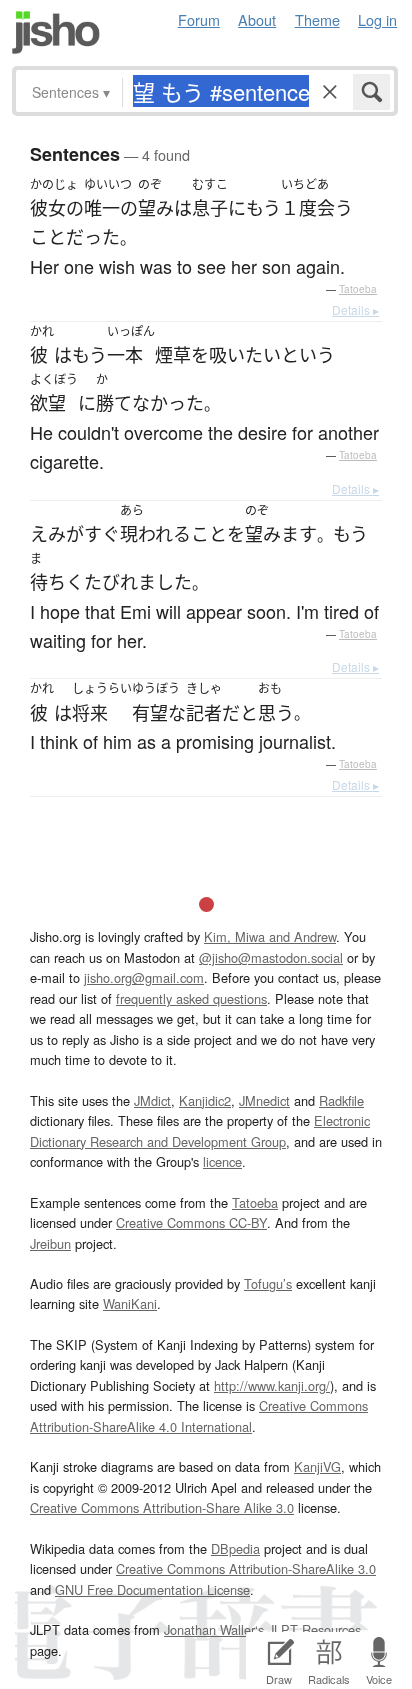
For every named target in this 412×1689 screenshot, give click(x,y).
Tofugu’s (268, 1283)
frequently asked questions (191, 998)
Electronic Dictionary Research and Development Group (200, 1130)
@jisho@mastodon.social (271, 957)
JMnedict (264, 1100)
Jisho (56, 32)
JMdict (152, 1100)
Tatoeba (358, 289)
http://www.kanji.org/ (272, 1385)
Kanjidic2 (205, 1100)
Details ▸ (355, 309)
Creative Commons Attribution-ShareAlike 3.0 (246, 1568)
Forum (199, 19)
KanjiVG (317, 1466)
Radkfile (341, 1100)
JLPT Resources (314, 1629)
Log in (377, 19)
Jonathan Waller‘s (214, 1629)
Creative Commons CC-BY (191, 1222)
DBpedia (235, 1548)
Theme (317, 19)
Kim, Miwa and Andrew (270, 936)
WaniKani (130, 1303)
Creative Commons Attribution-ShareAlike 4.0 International (199, 1415)
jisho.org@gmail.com (144, 977)
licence (222, 1161)
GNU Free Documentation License (152, 1589)
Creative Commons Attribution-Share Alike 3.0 (162, 1507)
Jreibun (50, 1243)
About (257, 19)
